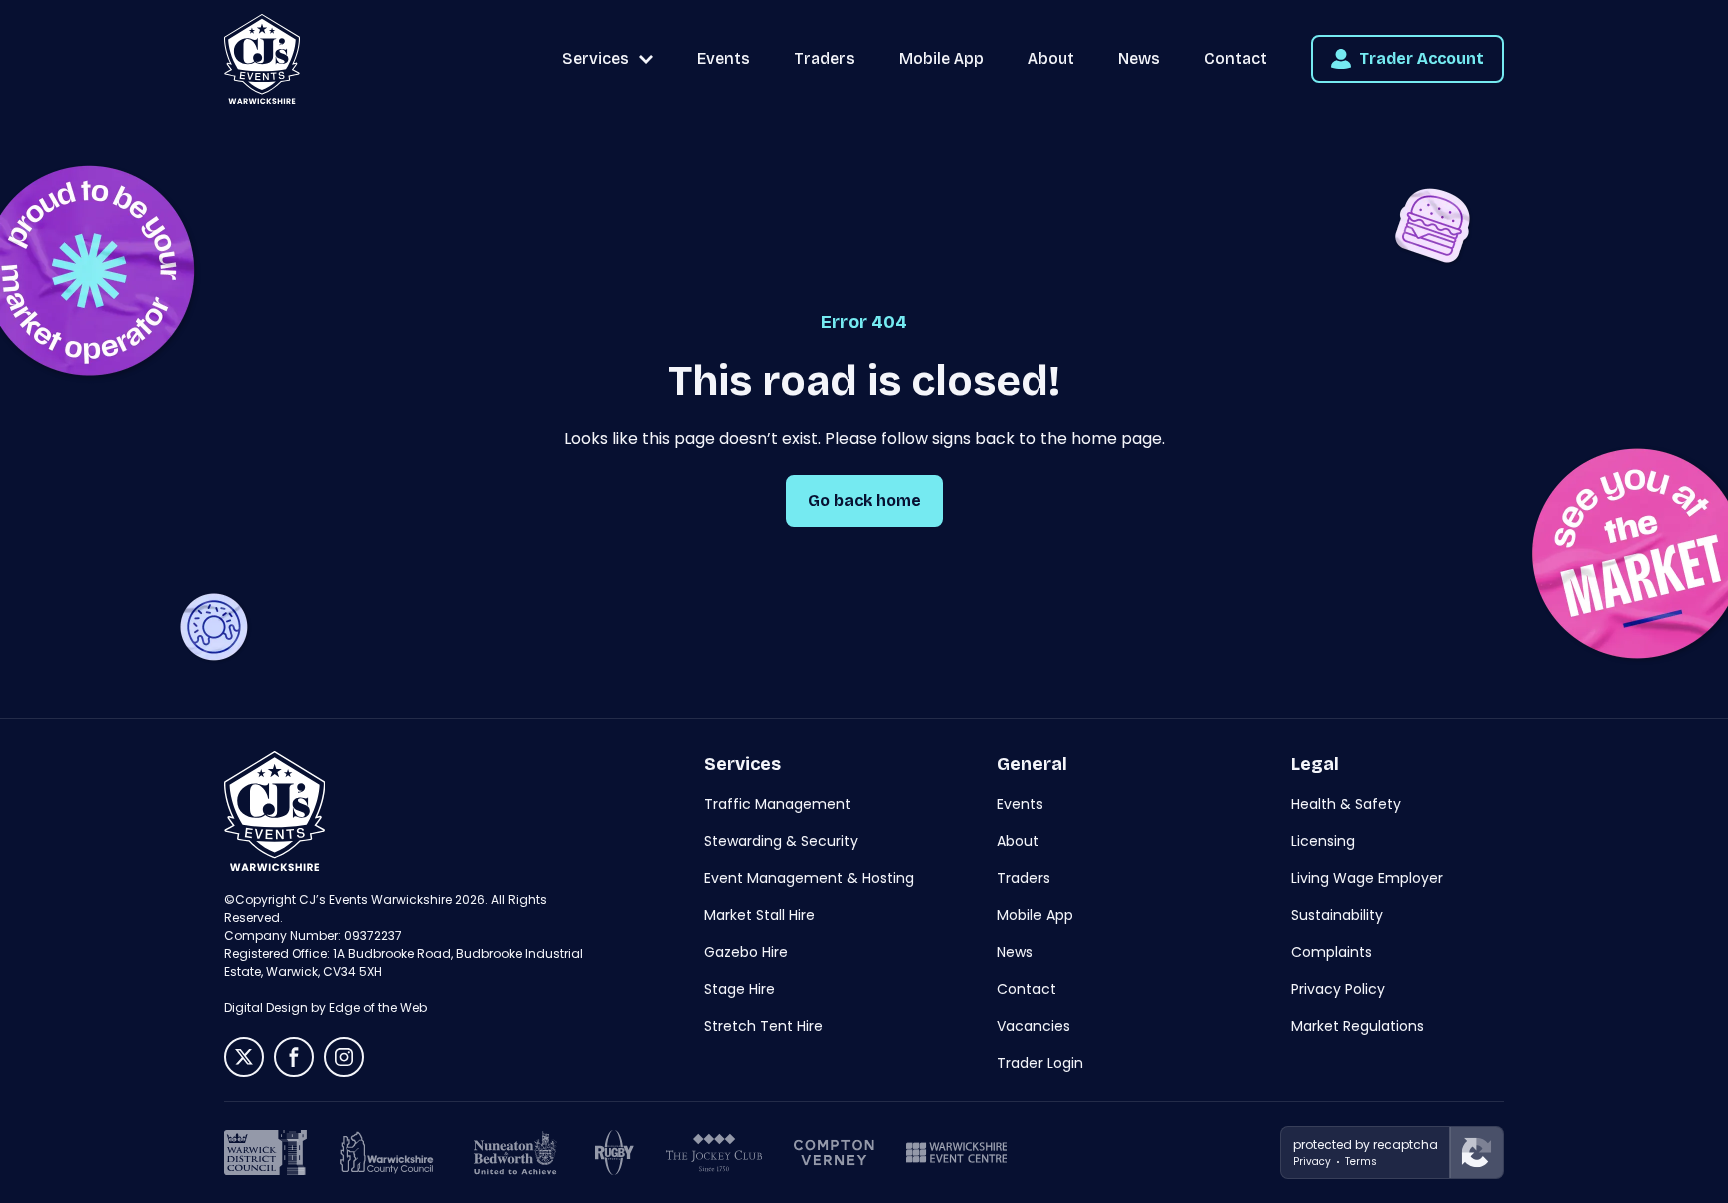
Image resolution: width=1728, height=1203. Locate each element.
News (1139, 58)
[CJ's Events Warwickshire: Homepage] (262, 59)
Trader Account (1421, 58)
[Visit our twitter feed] (244, 1057)
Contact (1235, 58)
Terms (1361, 1161)
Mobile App (941, 58)
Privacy (1312, 1161)
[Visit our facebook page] (294, 1057)
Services (595, 58)
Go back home (864, 500)
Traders (824, 58)
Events (723, 58)
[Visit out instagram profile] (344, 1057)
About (1051, 58)
